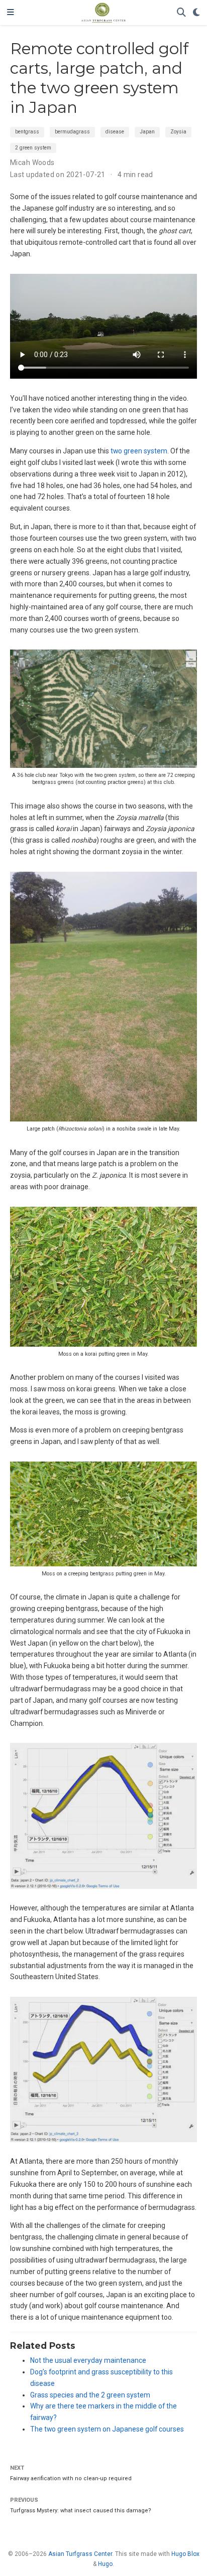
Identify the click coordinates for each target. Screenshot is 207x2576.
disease (115, 132)
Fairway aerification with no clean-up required (71, 2478)
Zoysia (178, 132)
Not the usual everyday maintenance (88, 2360)
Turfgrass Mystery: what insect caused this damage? (81, 2511)
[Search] (181, 13)
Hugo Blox (185, 2554)
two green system (139, 451)
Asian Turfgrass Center (80, 2554)
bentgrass (27, 132)
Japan (147, 132)
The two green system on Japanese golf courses (107, 2429)
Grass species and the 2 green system (90, 2395)
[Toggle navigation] (11, 13)
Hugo (105, 2564)
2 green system (33, 148)
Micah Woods (32, 163)
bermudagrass (72, 132)
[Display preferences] (196, 13)
